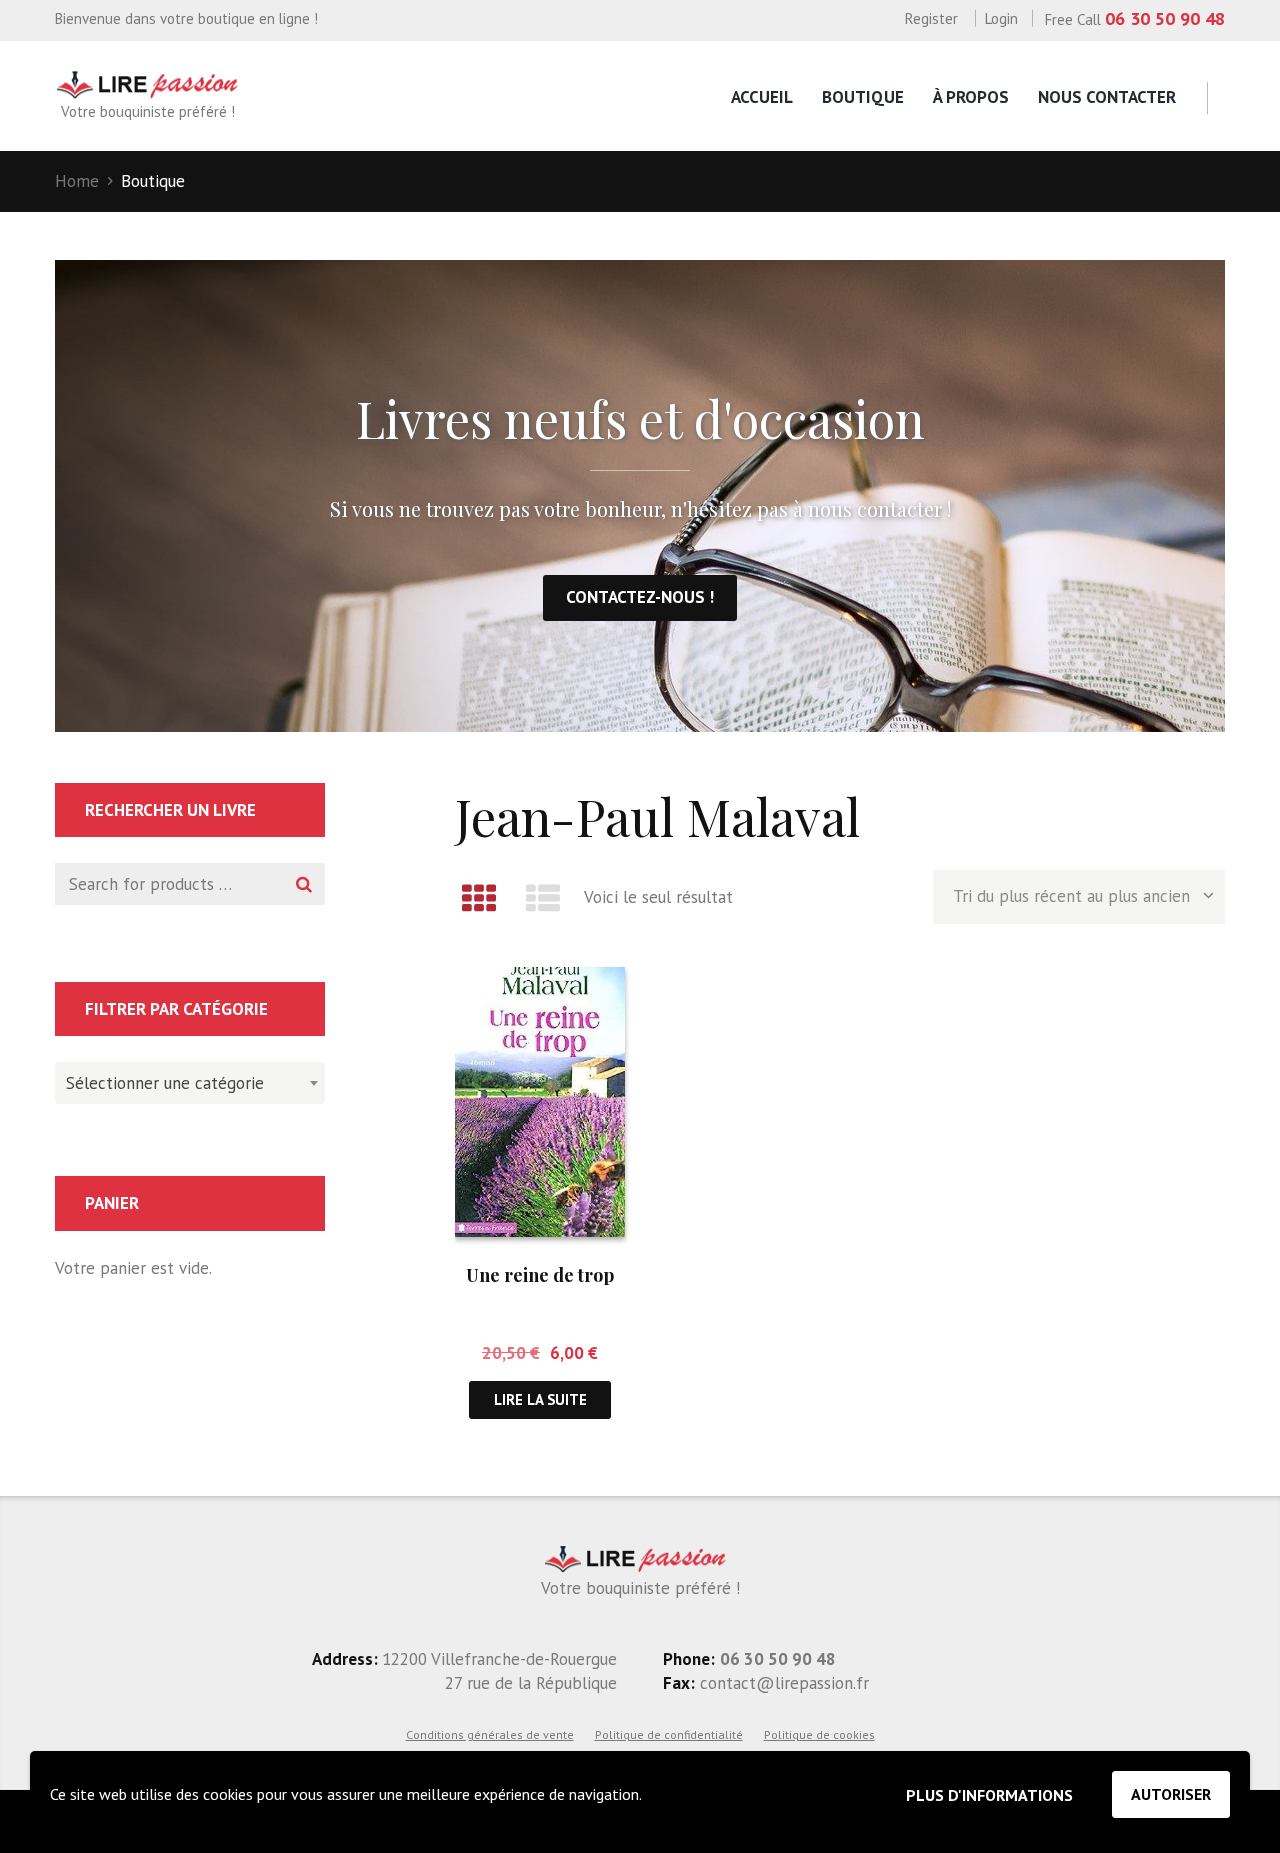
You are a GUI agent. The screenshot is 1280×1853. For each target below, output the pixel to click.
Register (931, 18)
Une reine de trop (540, 1275)
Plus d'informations (989, 1795)
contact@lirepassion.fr (782, 1683)
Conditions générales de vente (490, 1734)
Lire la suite (540, 1399)
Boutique (863, 97)
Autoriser (1171, 1794)
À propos (971, 97)
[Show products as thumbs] (479, 898)
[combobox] (190, 1083)
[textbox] (185, 1080)
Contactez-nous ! (640, 597)
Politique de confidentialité (669, 1734)
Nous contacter (1107, 97)
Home (77, 181)
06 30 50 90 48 (1165, 18)
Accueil (762, 97)
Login (1001, 18)
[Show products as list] (544, 898)
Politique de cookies (819, 1734)
